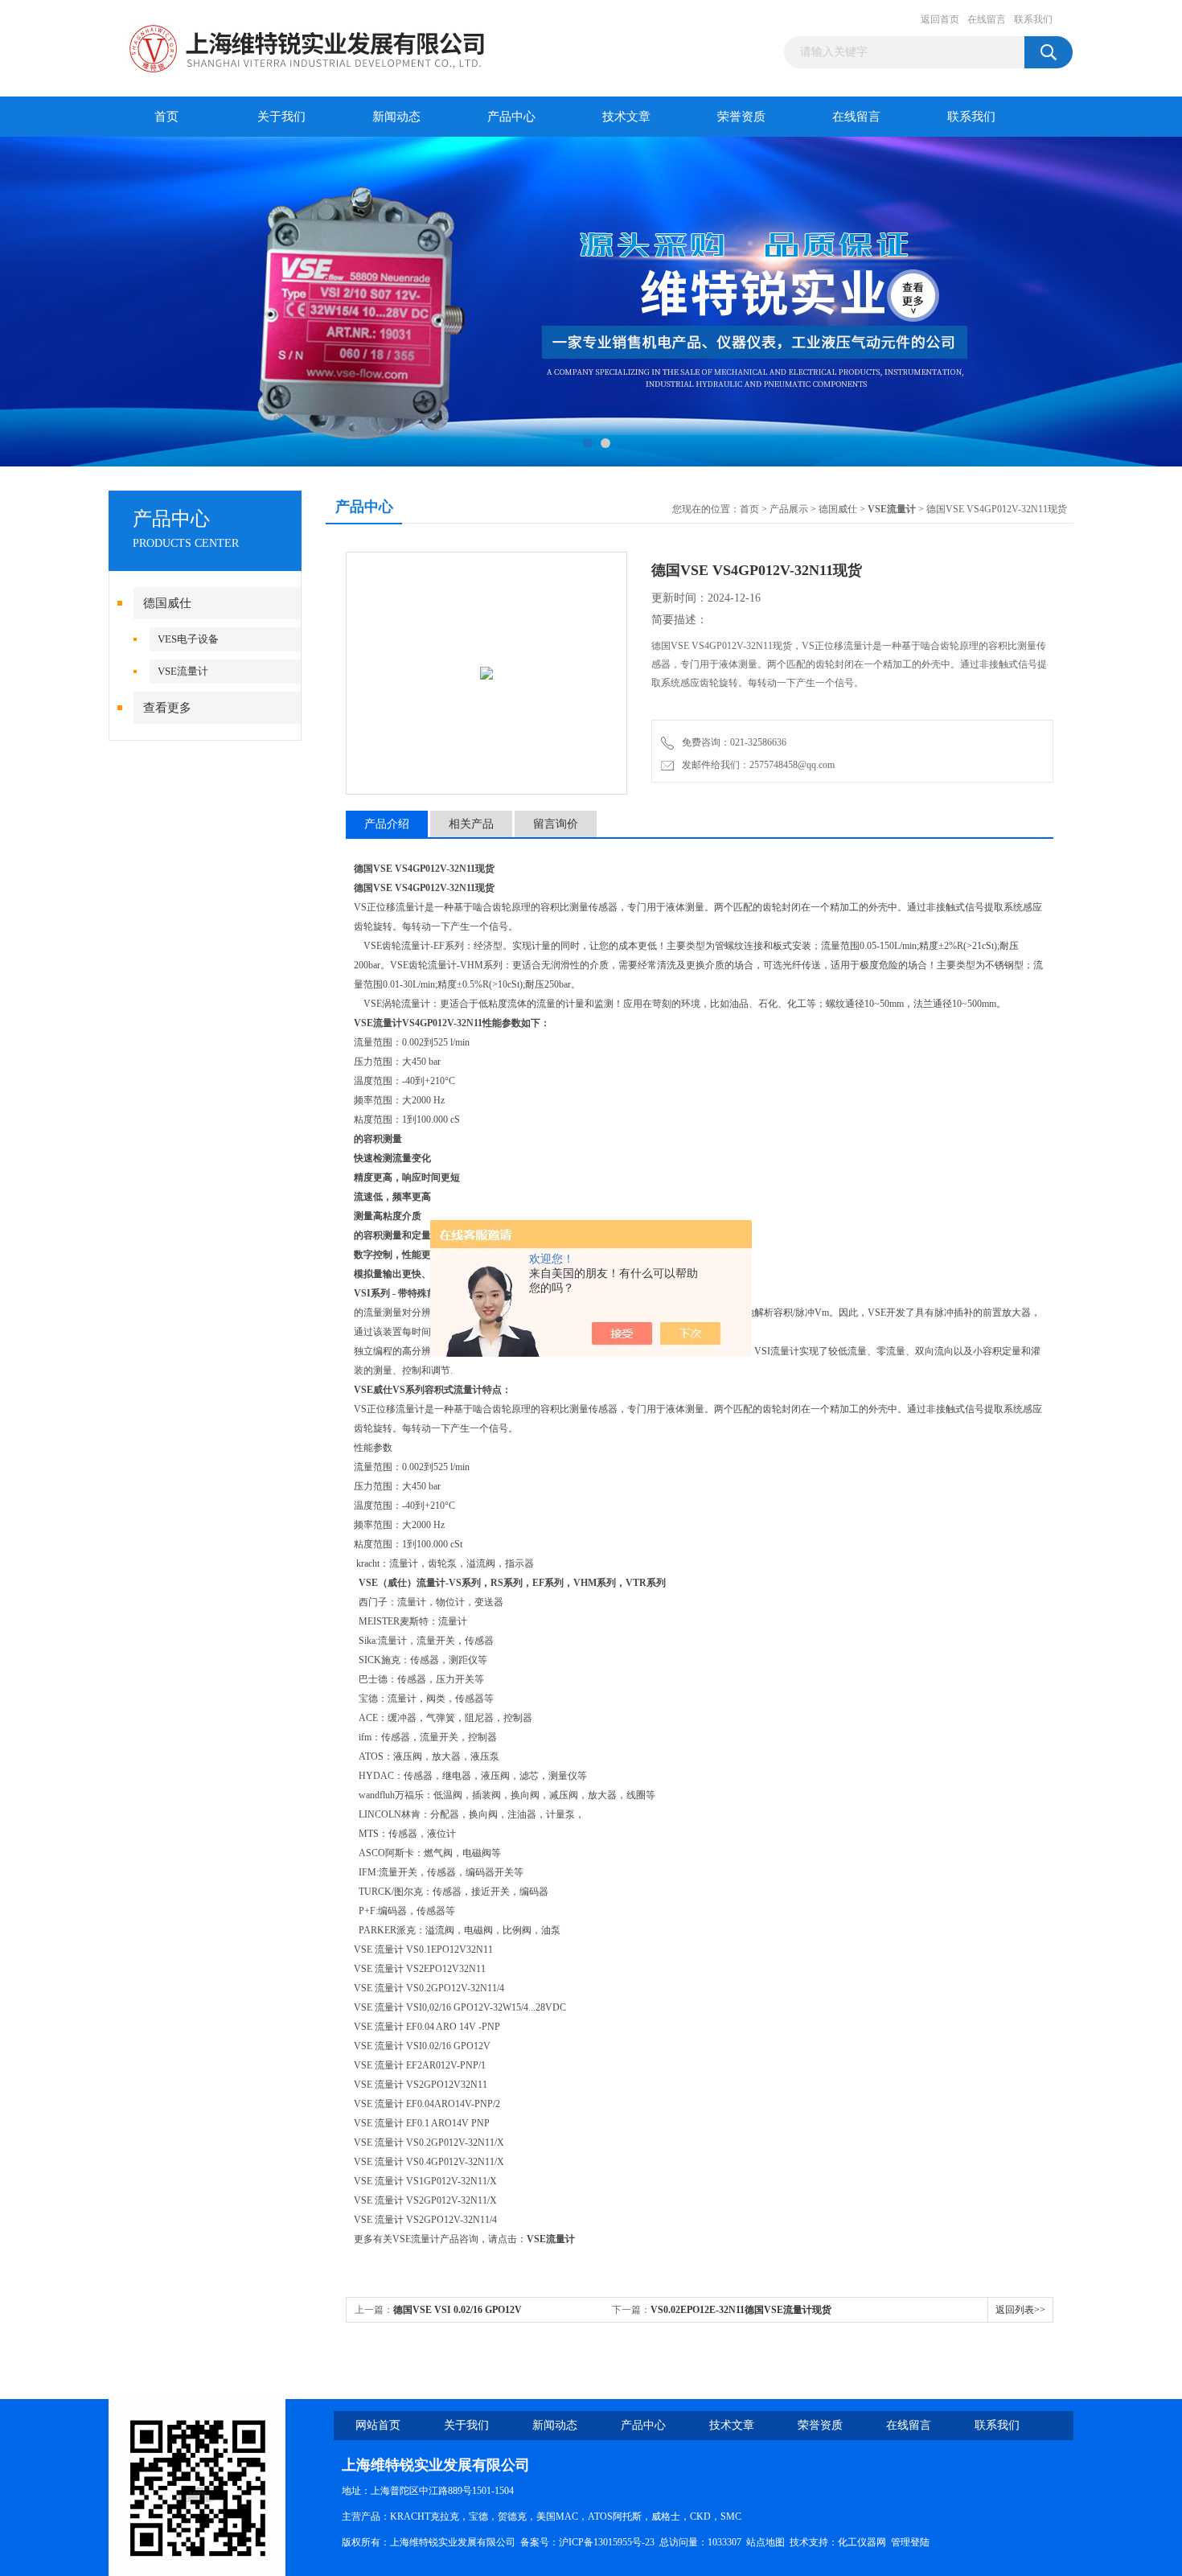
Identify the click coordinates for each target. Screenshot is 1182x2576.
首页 (166, 117)
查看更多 (167, 708)
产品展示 (789, 509)
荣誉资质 (741, 117)
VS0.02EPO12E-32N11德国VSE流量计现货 (741, 2310)
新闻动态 (396, 117)
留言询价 (556, 824)
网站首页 (378, 2425)
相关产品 (471, 824)
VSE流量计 (183, 671)
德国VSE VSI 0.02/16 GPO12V (458, 2310)
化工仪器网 (862, 2542)
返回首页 (940, 19)
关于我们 (281, 117)
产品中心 (511, 117)
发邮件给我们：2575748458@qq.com (756, 765)
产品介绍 (387, 824)
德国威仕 (167, 603)
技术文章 (626, 117)
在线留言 (987, 19)
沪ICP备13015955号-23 (607, 2542)
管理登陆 (910, 2542)
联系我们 (1033, 19)
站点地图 (765, 2542)
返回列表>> (1020, 2310)
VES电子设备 (188, 639)
